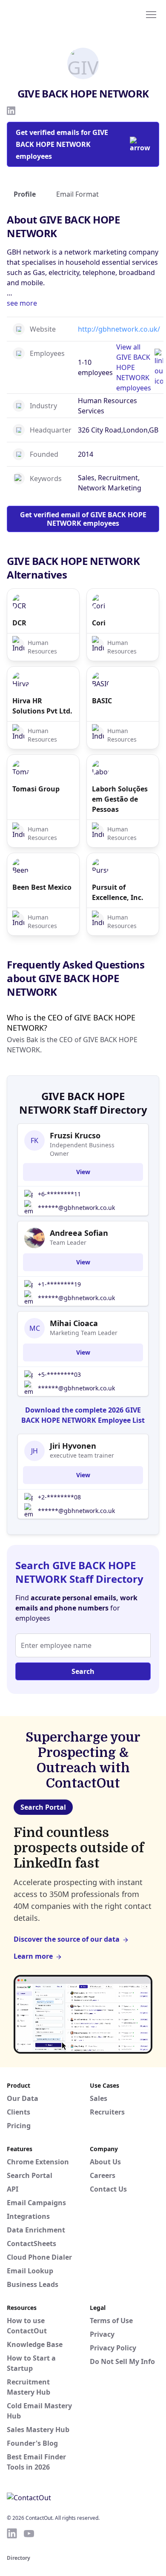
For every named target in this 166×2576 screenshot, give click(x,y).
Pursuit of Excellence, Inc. (118, 892)
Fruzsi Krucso (75, 1135)
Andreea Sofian (79, 1233)
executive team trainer (82, 1455)
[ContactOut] (48, 14)
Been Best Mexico (42, 887)
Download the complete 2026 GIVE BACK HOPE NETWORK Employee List (83, 1415)
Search (83, 1671)
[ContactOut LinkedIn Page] (12, 2533)
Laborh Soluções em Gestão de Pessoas (120, 799)
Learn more (33, 1956)
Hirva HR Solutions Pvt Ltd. (42, 706)
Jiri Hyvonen (73, 1446)
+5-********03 (59, 1374)
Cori (99, 623)
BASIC (102, 701)
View (83, 1172)
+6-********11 (59, 1194)
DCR (19, 623)
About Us (105, 2162)
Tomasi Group (36, 789)
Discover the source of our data (67, 1939)
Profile (25, 194)
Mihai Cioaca (74, 1323)
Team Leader (68, 1242)
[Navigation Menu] (151, 14)
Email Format (77, 194)
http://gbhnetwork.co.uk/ (119, 329)
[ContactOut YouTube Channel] (29, 2533)
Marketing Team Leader (84, 1333)
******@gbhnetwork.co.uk (76, 1208)
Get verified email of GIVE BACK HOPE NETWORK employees (83, 519)
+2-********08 (59, 1497)
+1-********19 (59, 1284)
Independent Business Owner (82, 1149)
